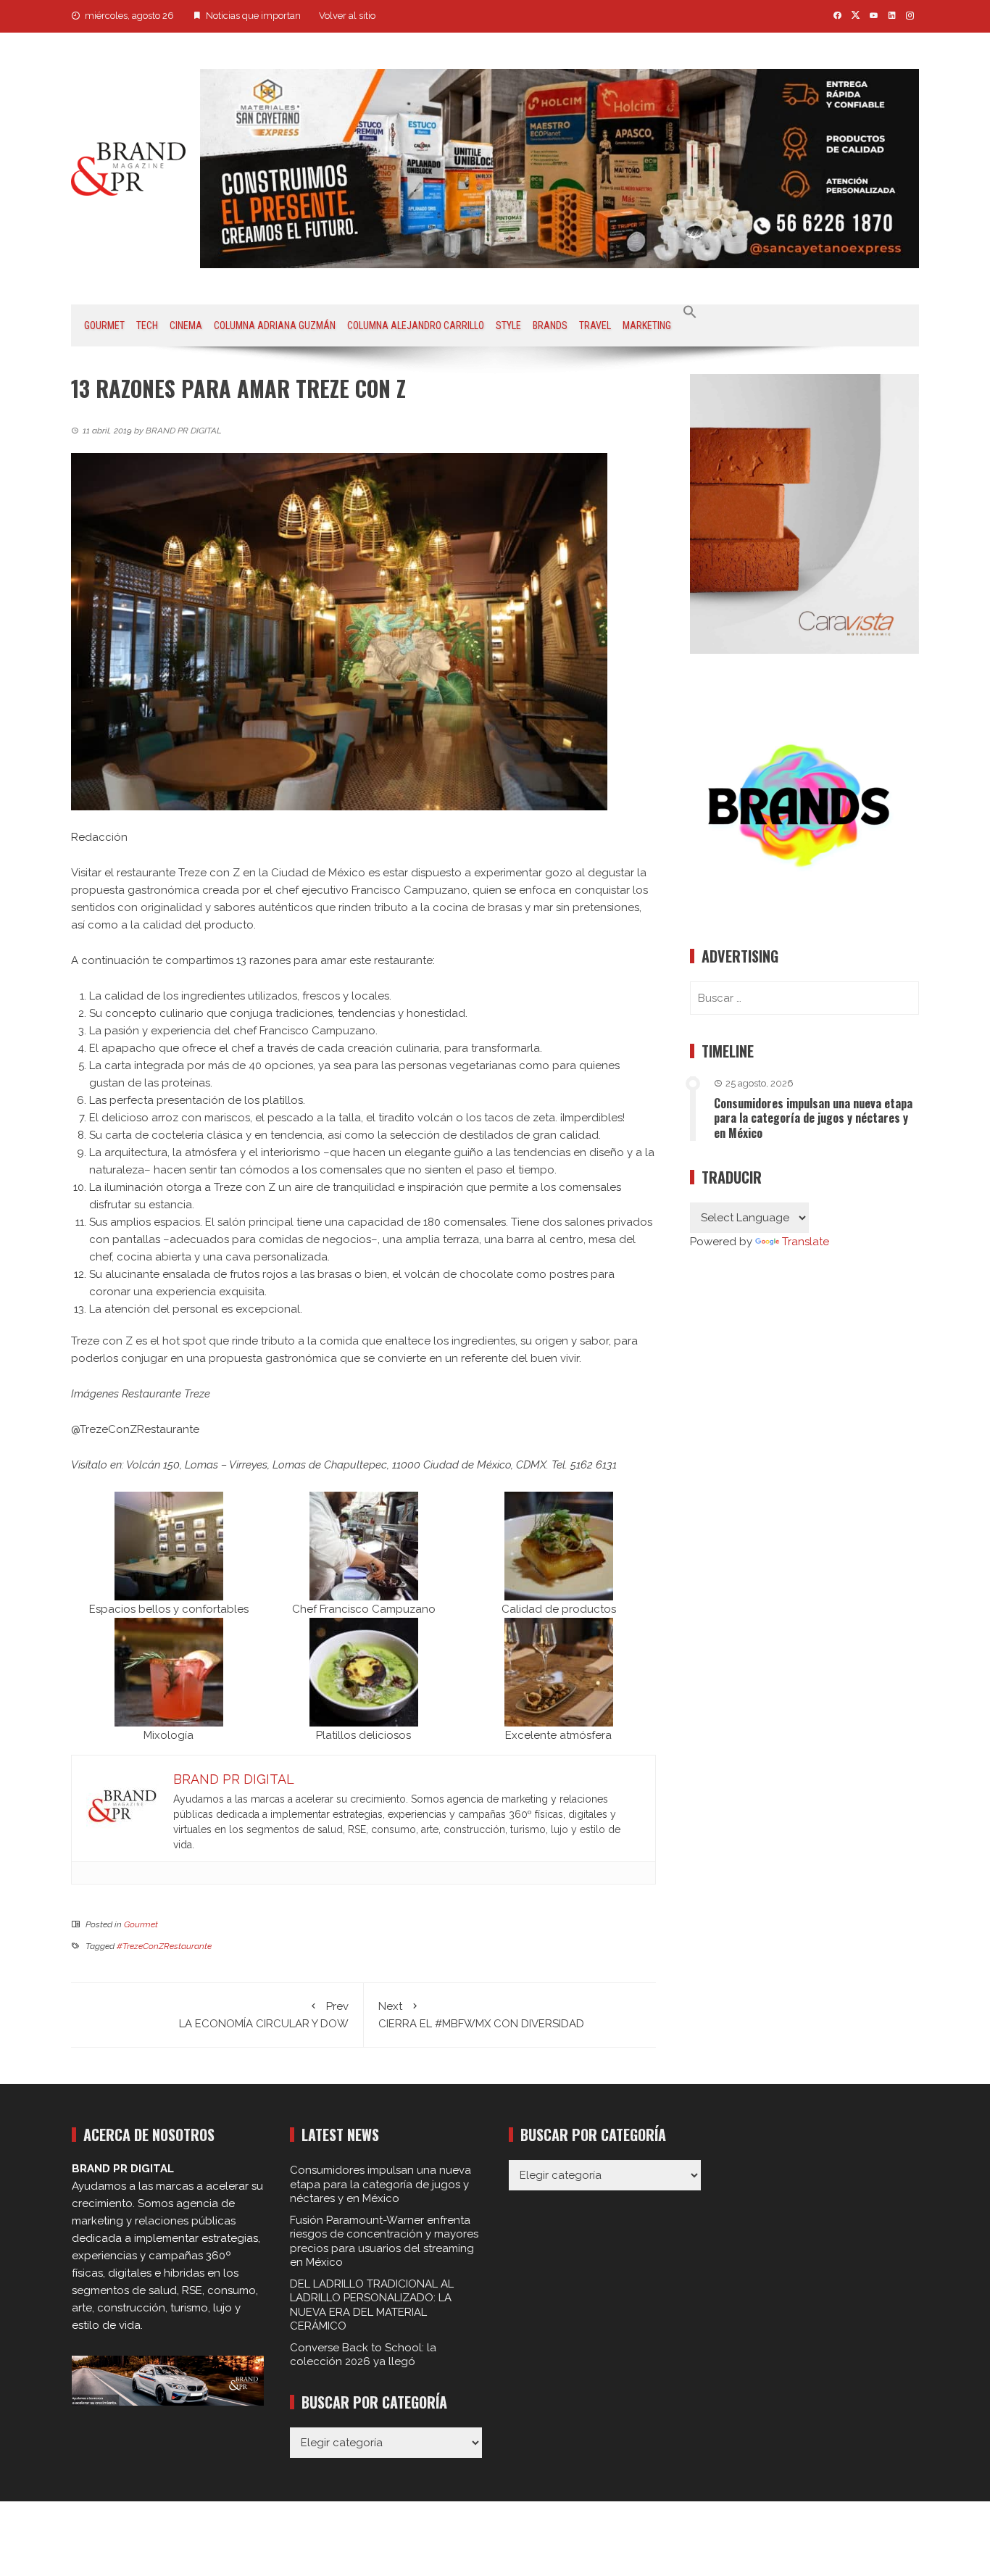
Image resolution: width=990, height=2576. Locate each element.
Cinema (186, 325)
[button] (690, 312)
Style (508, 325)
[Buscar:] (804, 998)
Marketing (647, 325)
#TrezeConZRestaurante (164, 1946)
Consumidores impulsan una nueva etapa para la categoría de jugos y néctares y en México (813, 1118)
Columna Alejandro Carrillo (416, 325)
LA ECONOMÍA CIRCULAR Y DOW (264, 2015)
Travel (595, 325)
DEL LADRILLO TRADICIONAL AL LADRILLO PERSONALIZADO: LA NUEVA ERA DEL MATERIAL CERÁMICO (372, 2305)
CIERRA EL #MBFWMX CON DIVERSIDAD (481, 2015)
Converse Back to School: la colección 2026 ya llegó (363, 2355)
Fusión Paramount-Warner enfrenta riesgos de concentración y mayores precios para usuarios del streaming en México (384, 2241)
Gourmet (104, 325)
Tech (147, 325)
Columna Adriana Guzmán (275, 325)
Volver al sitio (347, 16)
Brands (550, 325)
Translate (806, 1242)
